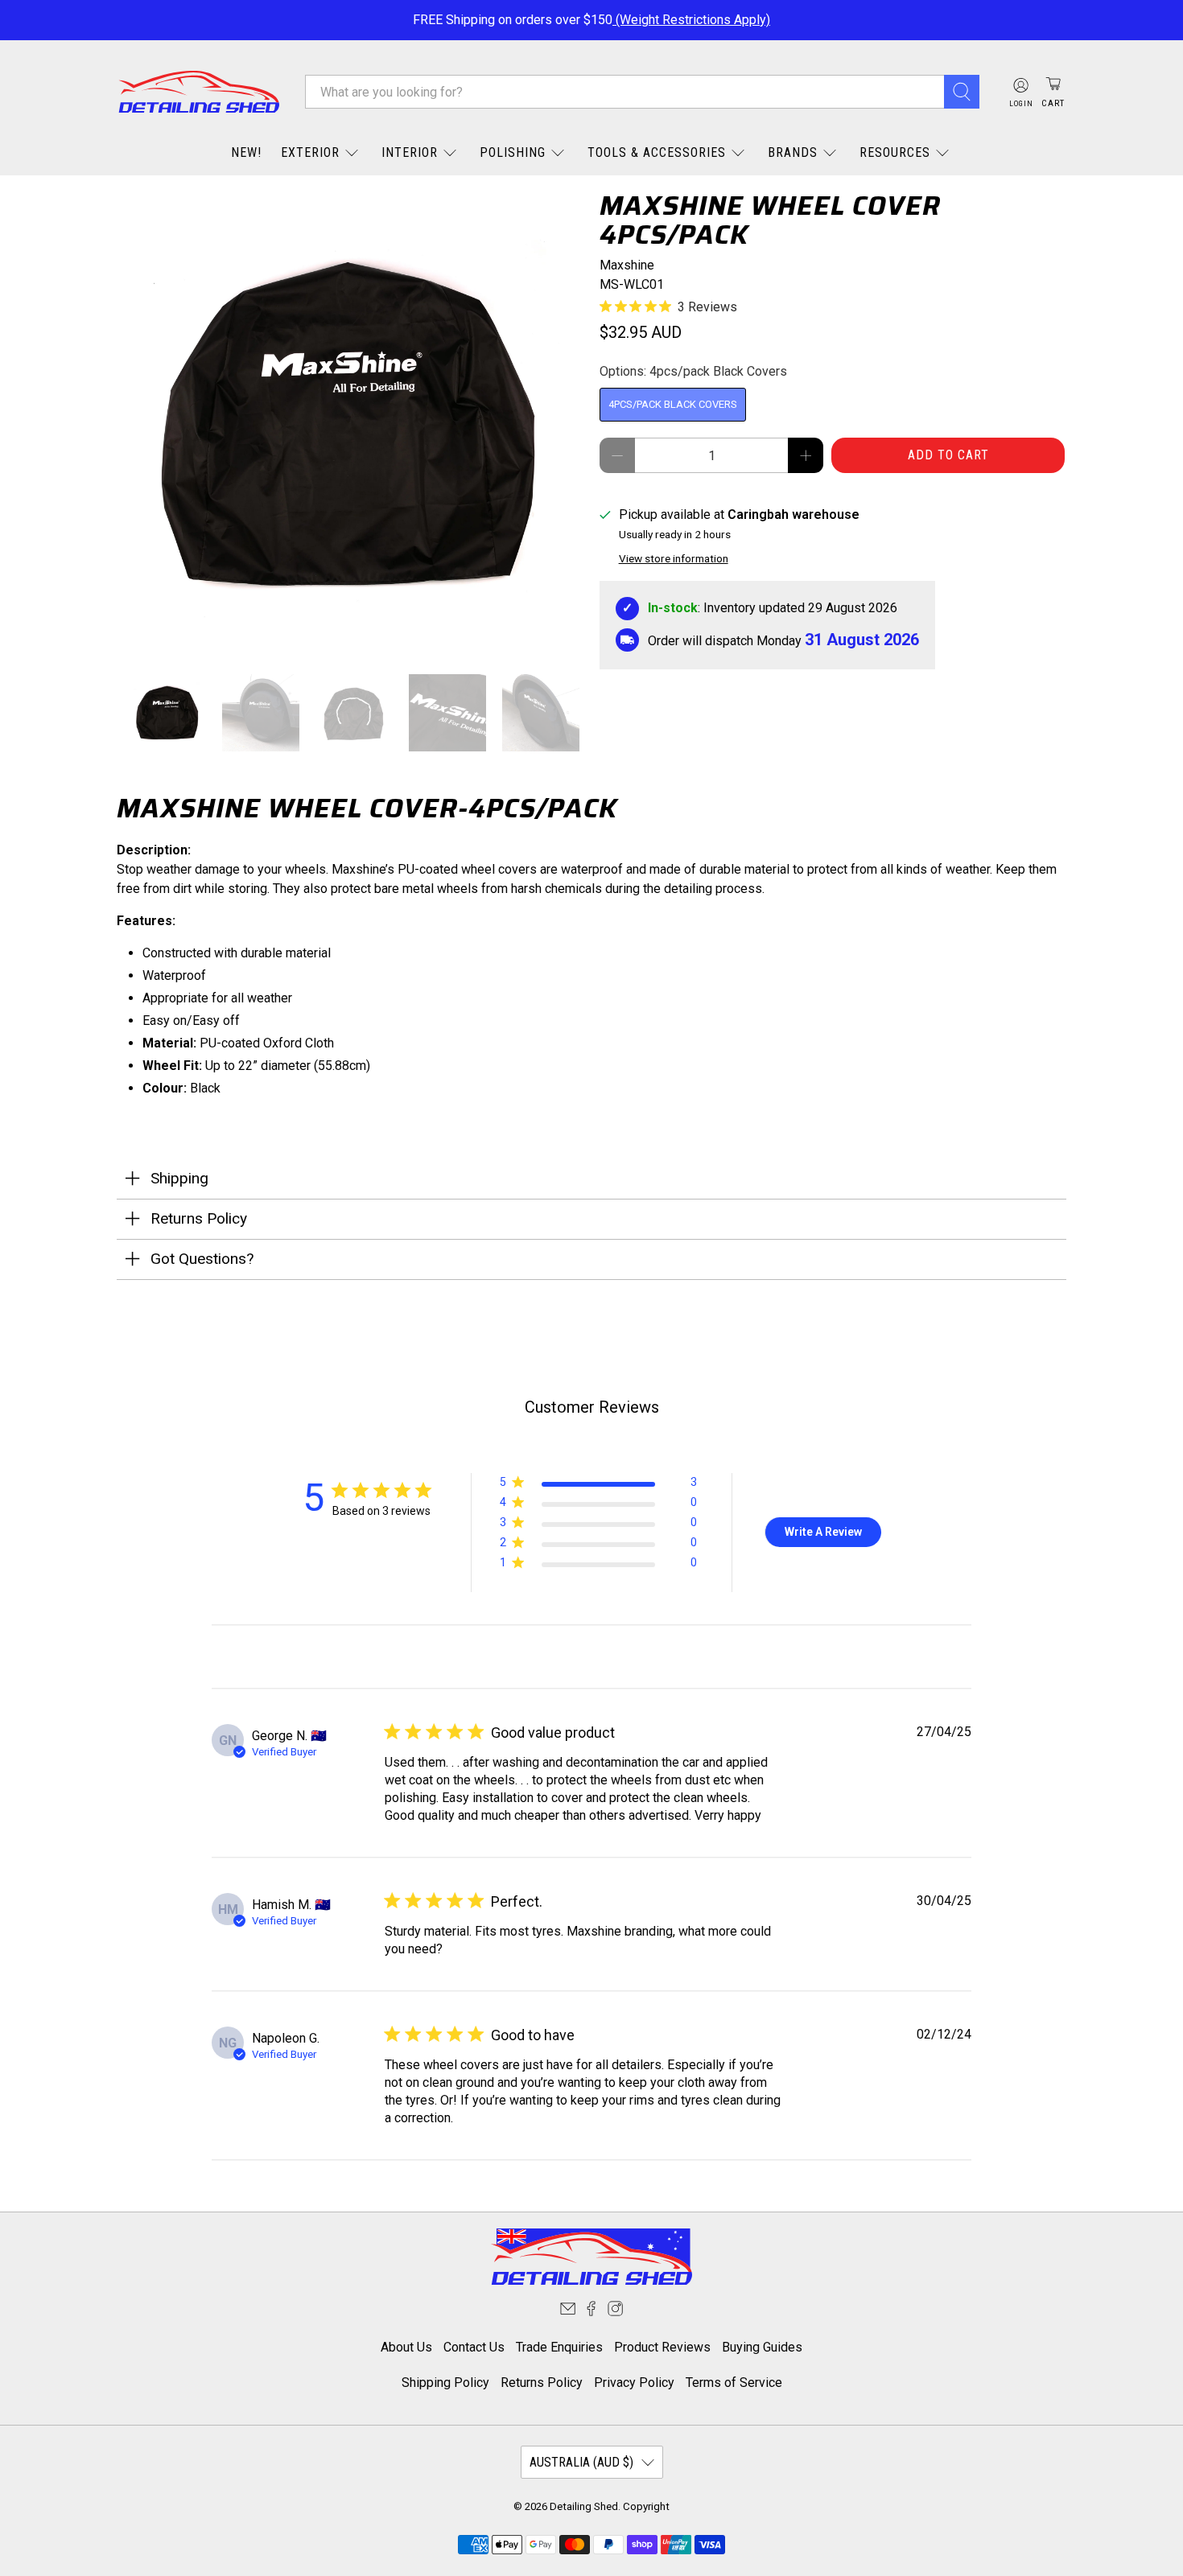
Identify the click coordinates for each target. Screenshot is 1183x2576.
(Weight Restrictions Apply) (691, 20)
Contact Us (474, 2347)
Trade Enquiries (559, 2347)
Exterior (310, 152)
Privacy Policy (634, 2383)
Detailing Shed (584, 2506)
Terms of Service (734, 2383)
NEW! (246, 152)
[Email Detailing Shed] (568, 2312)
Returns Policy (542, 2383)
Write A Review (823, 1532)
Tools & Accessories (657, 152)
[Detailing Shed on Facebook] (591, 2312)
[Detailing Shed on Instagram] (615, 2312)
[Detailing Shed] (199, 92)
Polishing (513, 152)
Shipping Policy (445, 2383)
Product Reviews (662, 2347)
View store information (674, 558)
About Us (406, 2347)
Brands (793, 152)
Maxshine (627, 265)
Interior (410, 152)
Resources (895, 152)
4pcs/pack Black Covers (673, 404)
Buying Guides (762, 2347)
